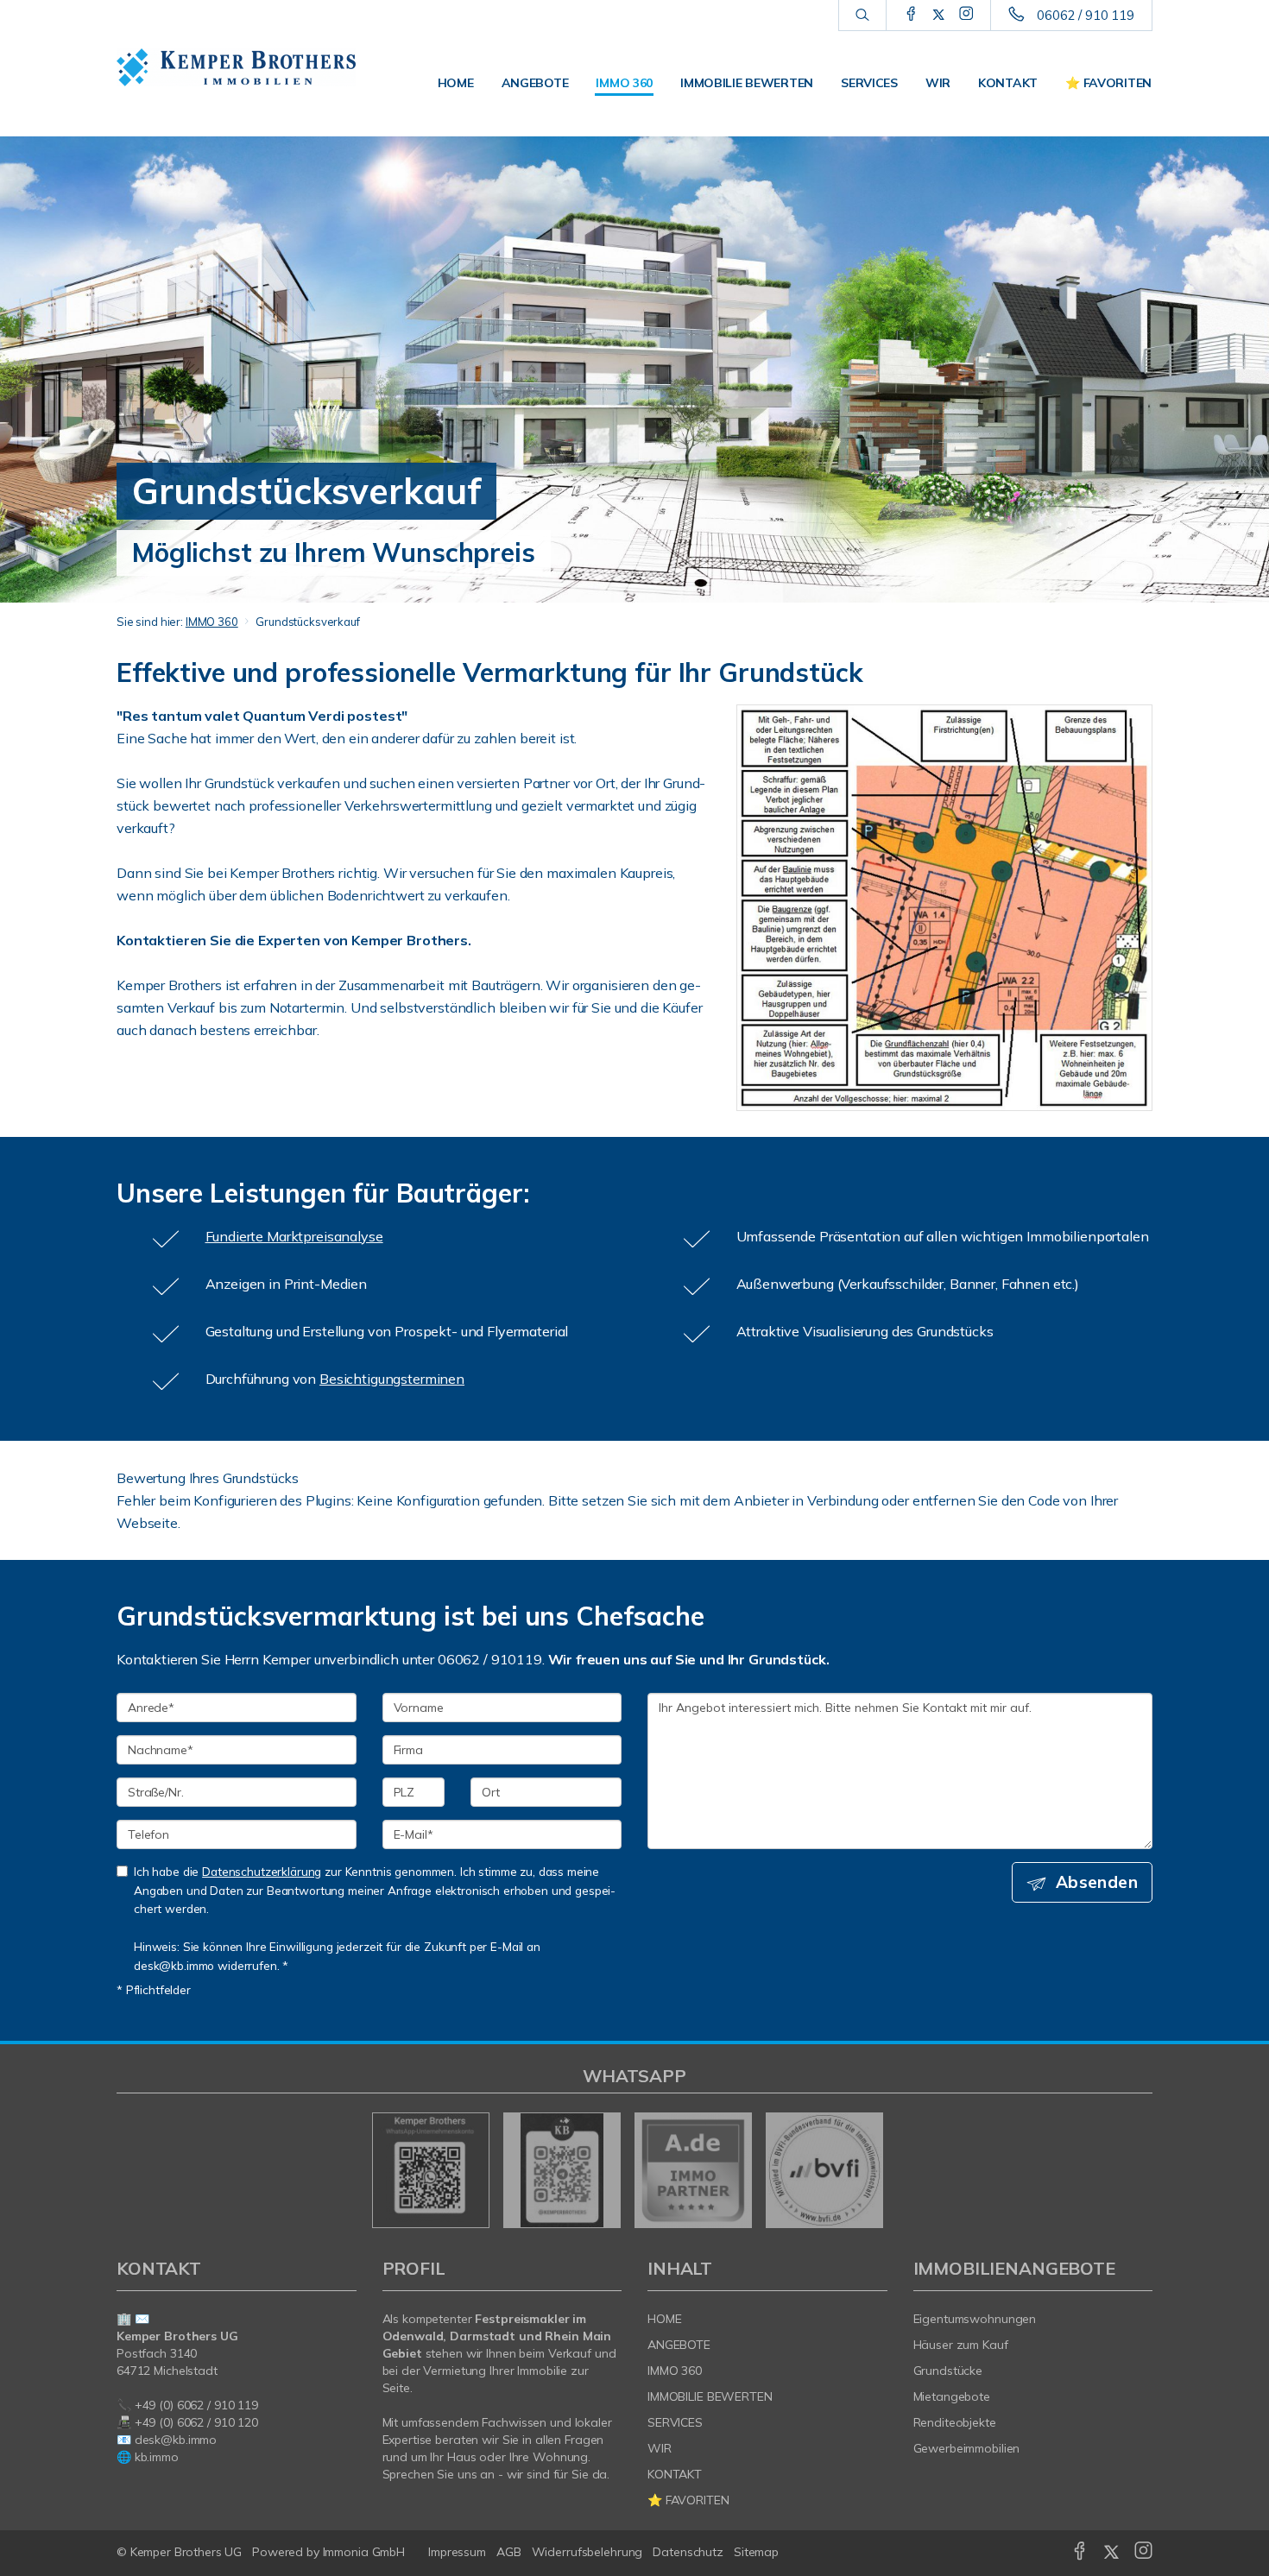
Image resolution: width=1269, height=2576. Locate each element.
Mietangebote (952, 2396)
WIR (938, 83)
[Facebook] (911, 15)
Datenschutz (688, 2552)
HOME (456, 83)
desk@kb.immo (176, 2440)
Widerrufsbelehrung (587, 2552)
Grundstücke (948, 2371)
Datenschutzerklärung (262, 1871)
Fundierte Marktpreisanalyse (294, 1236)
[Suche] (862, 16)
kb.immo (157, 2457)
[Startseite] (237, 67)
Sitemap (756, 2552)
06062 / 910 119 (1086, 15)
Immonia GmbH (364, 2552)
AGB (509, 2552)
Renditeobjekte (955, 2422)
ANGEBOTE (535, 83)
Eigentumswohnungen (975, 2319)
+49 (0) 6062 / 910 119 (196, 2405)
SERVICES (869, 83)
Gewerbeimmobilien (967, 2448)
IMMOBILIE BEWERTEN (747, 83)
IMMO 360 (624, 83)
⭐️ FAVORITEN (1108, 83)
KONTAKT (1008, 83)
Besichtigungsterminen (392, 1379)
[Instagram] (966, 15)
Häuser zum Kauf (961, 2345)
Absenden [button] (1097, 1882)
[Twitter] (939, 15)
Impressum (457, 2552)
